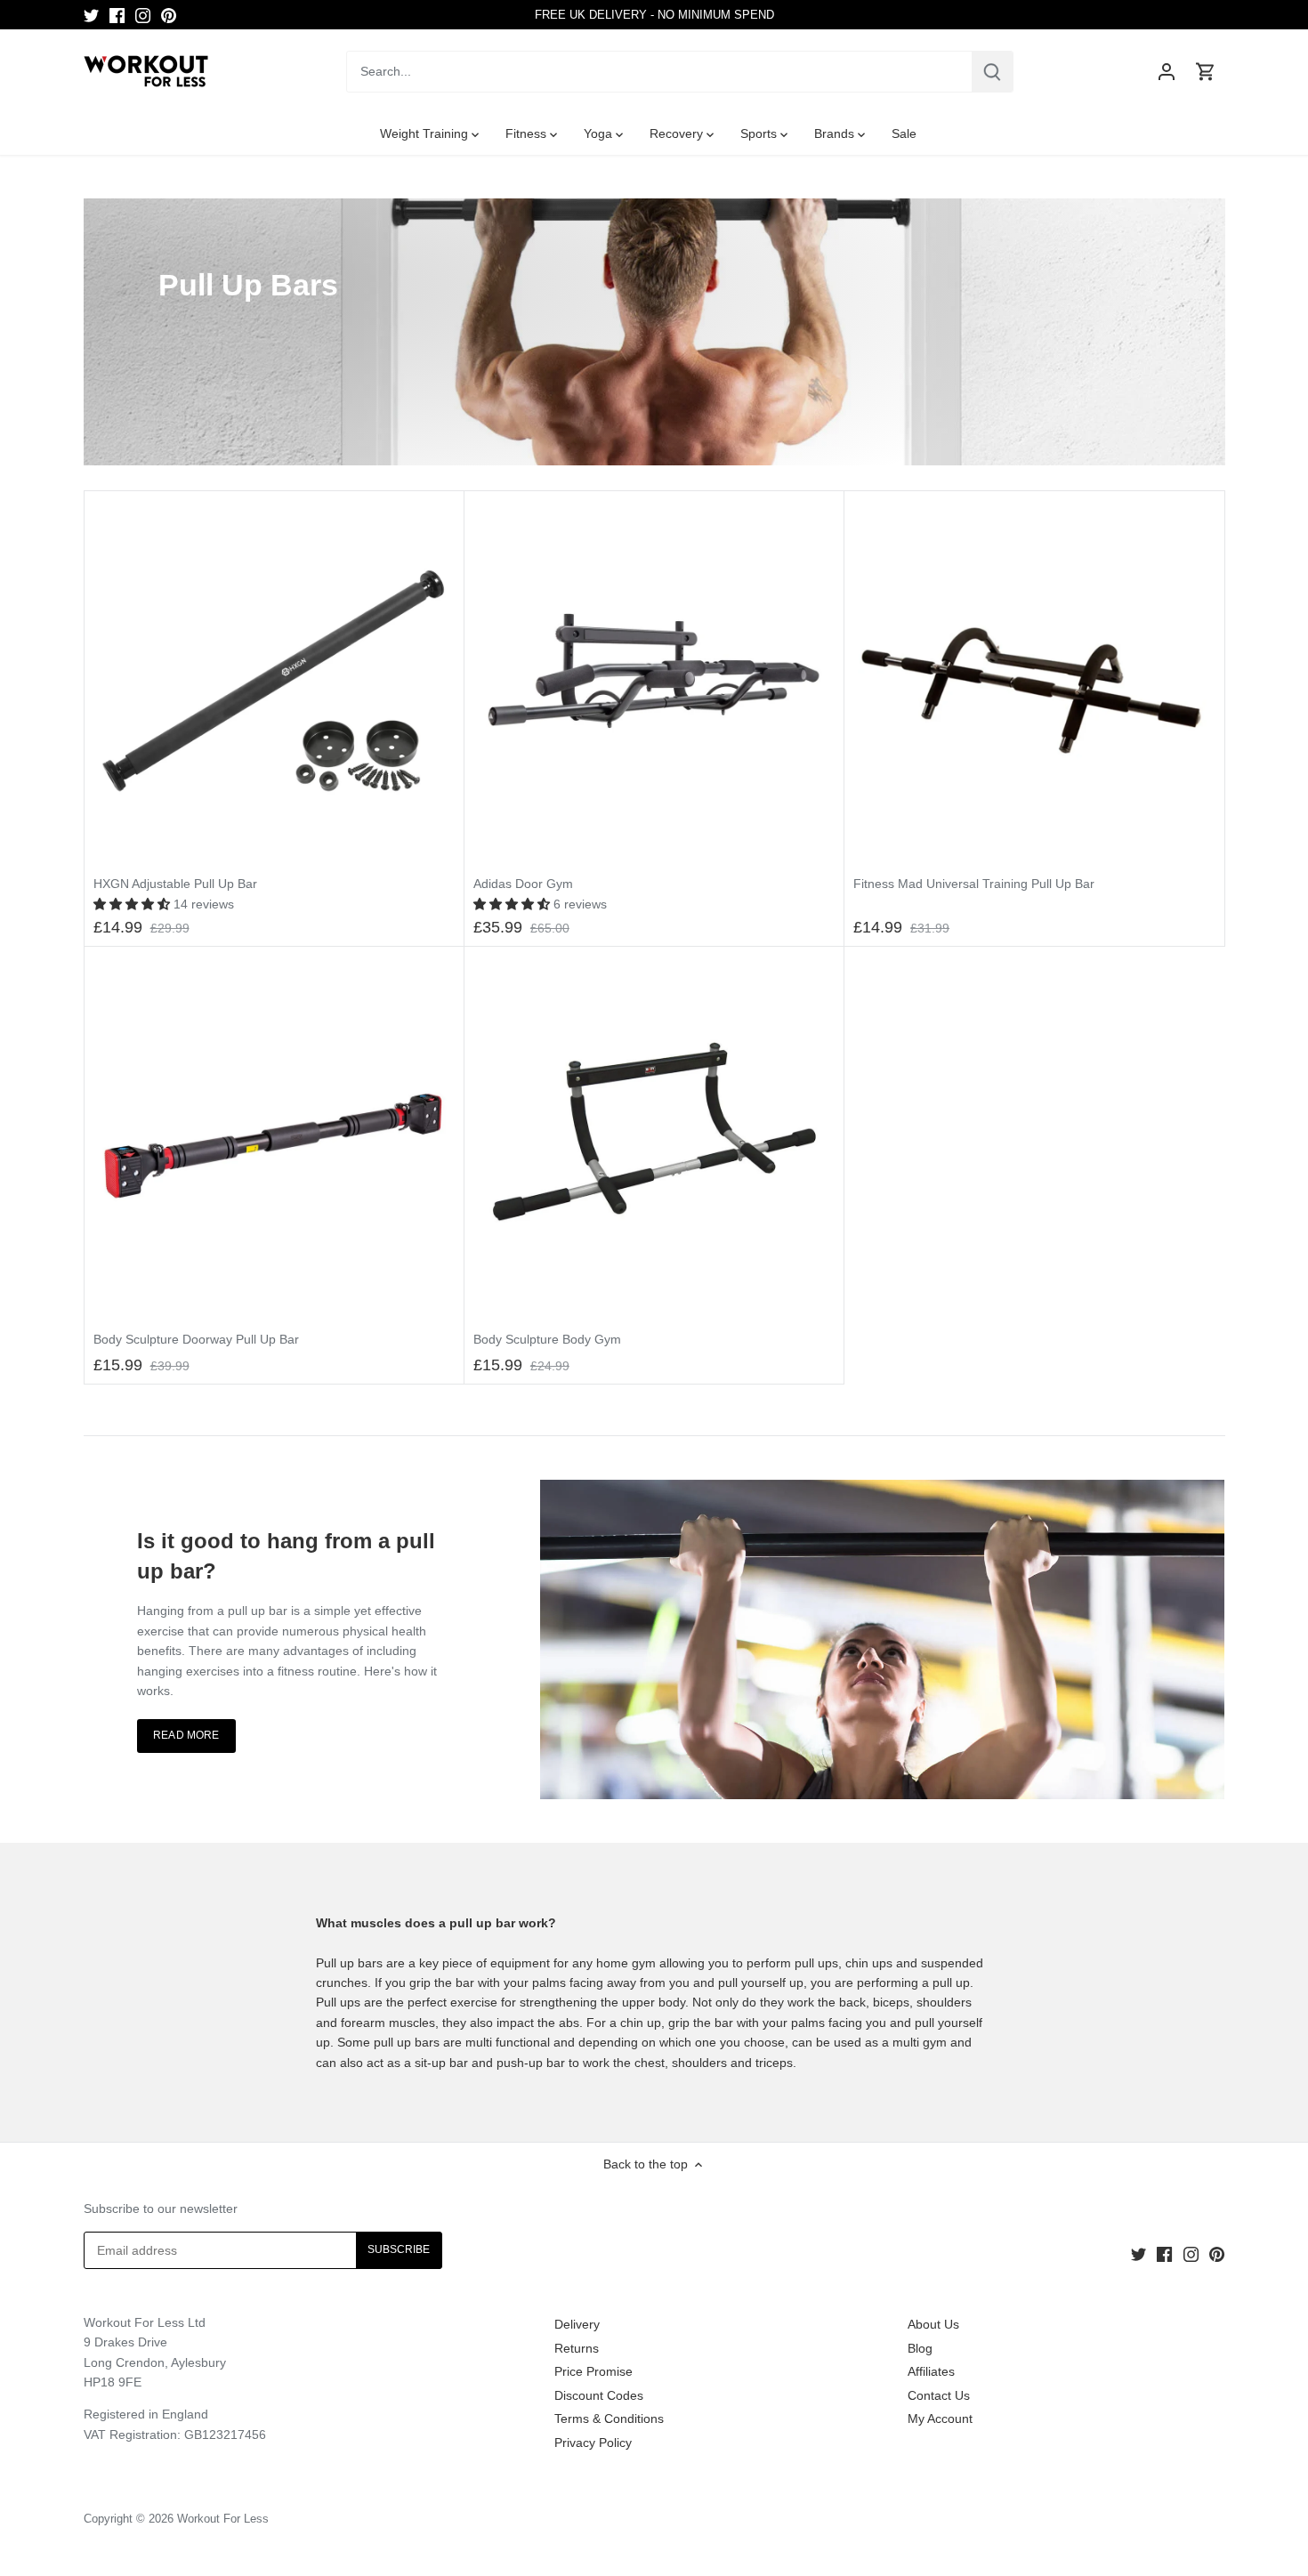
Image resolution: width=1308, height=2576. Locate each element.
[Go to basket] (1206, 72)
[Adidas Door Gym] (654, 681)
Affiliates (931, 2371)
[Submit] (992, 72)
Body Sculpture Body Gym (547, 1339)
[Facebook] (117, 15)
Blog (920, 2348)
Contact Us (939, 2395)
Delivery (577, 2324)
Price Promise (593, 2371)
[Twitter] (91, 15)
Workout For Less (223, 2519)
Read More (186, 1735)
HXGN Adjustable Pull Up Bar (175, 884)
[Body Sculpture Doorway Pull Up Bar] (274, 1136)
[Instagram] (143, 15)
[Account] (1167, 72)
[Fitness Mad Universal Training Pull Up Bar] (1034, 681)
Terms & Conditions (609, 2419)
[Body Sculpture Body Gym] (654, 1136)
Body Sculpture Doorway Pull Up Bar (196, 1339)
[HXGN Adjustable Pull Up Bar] (274, 681)
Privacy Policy (593, 2443)
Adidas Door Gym (523, 884)
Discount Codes (599, 2395)
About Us (933, 2324)
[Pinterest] (169, 15)
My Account (940, 2419)
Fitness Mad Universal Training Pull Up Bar (974, 884)
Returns (577, 2348)
